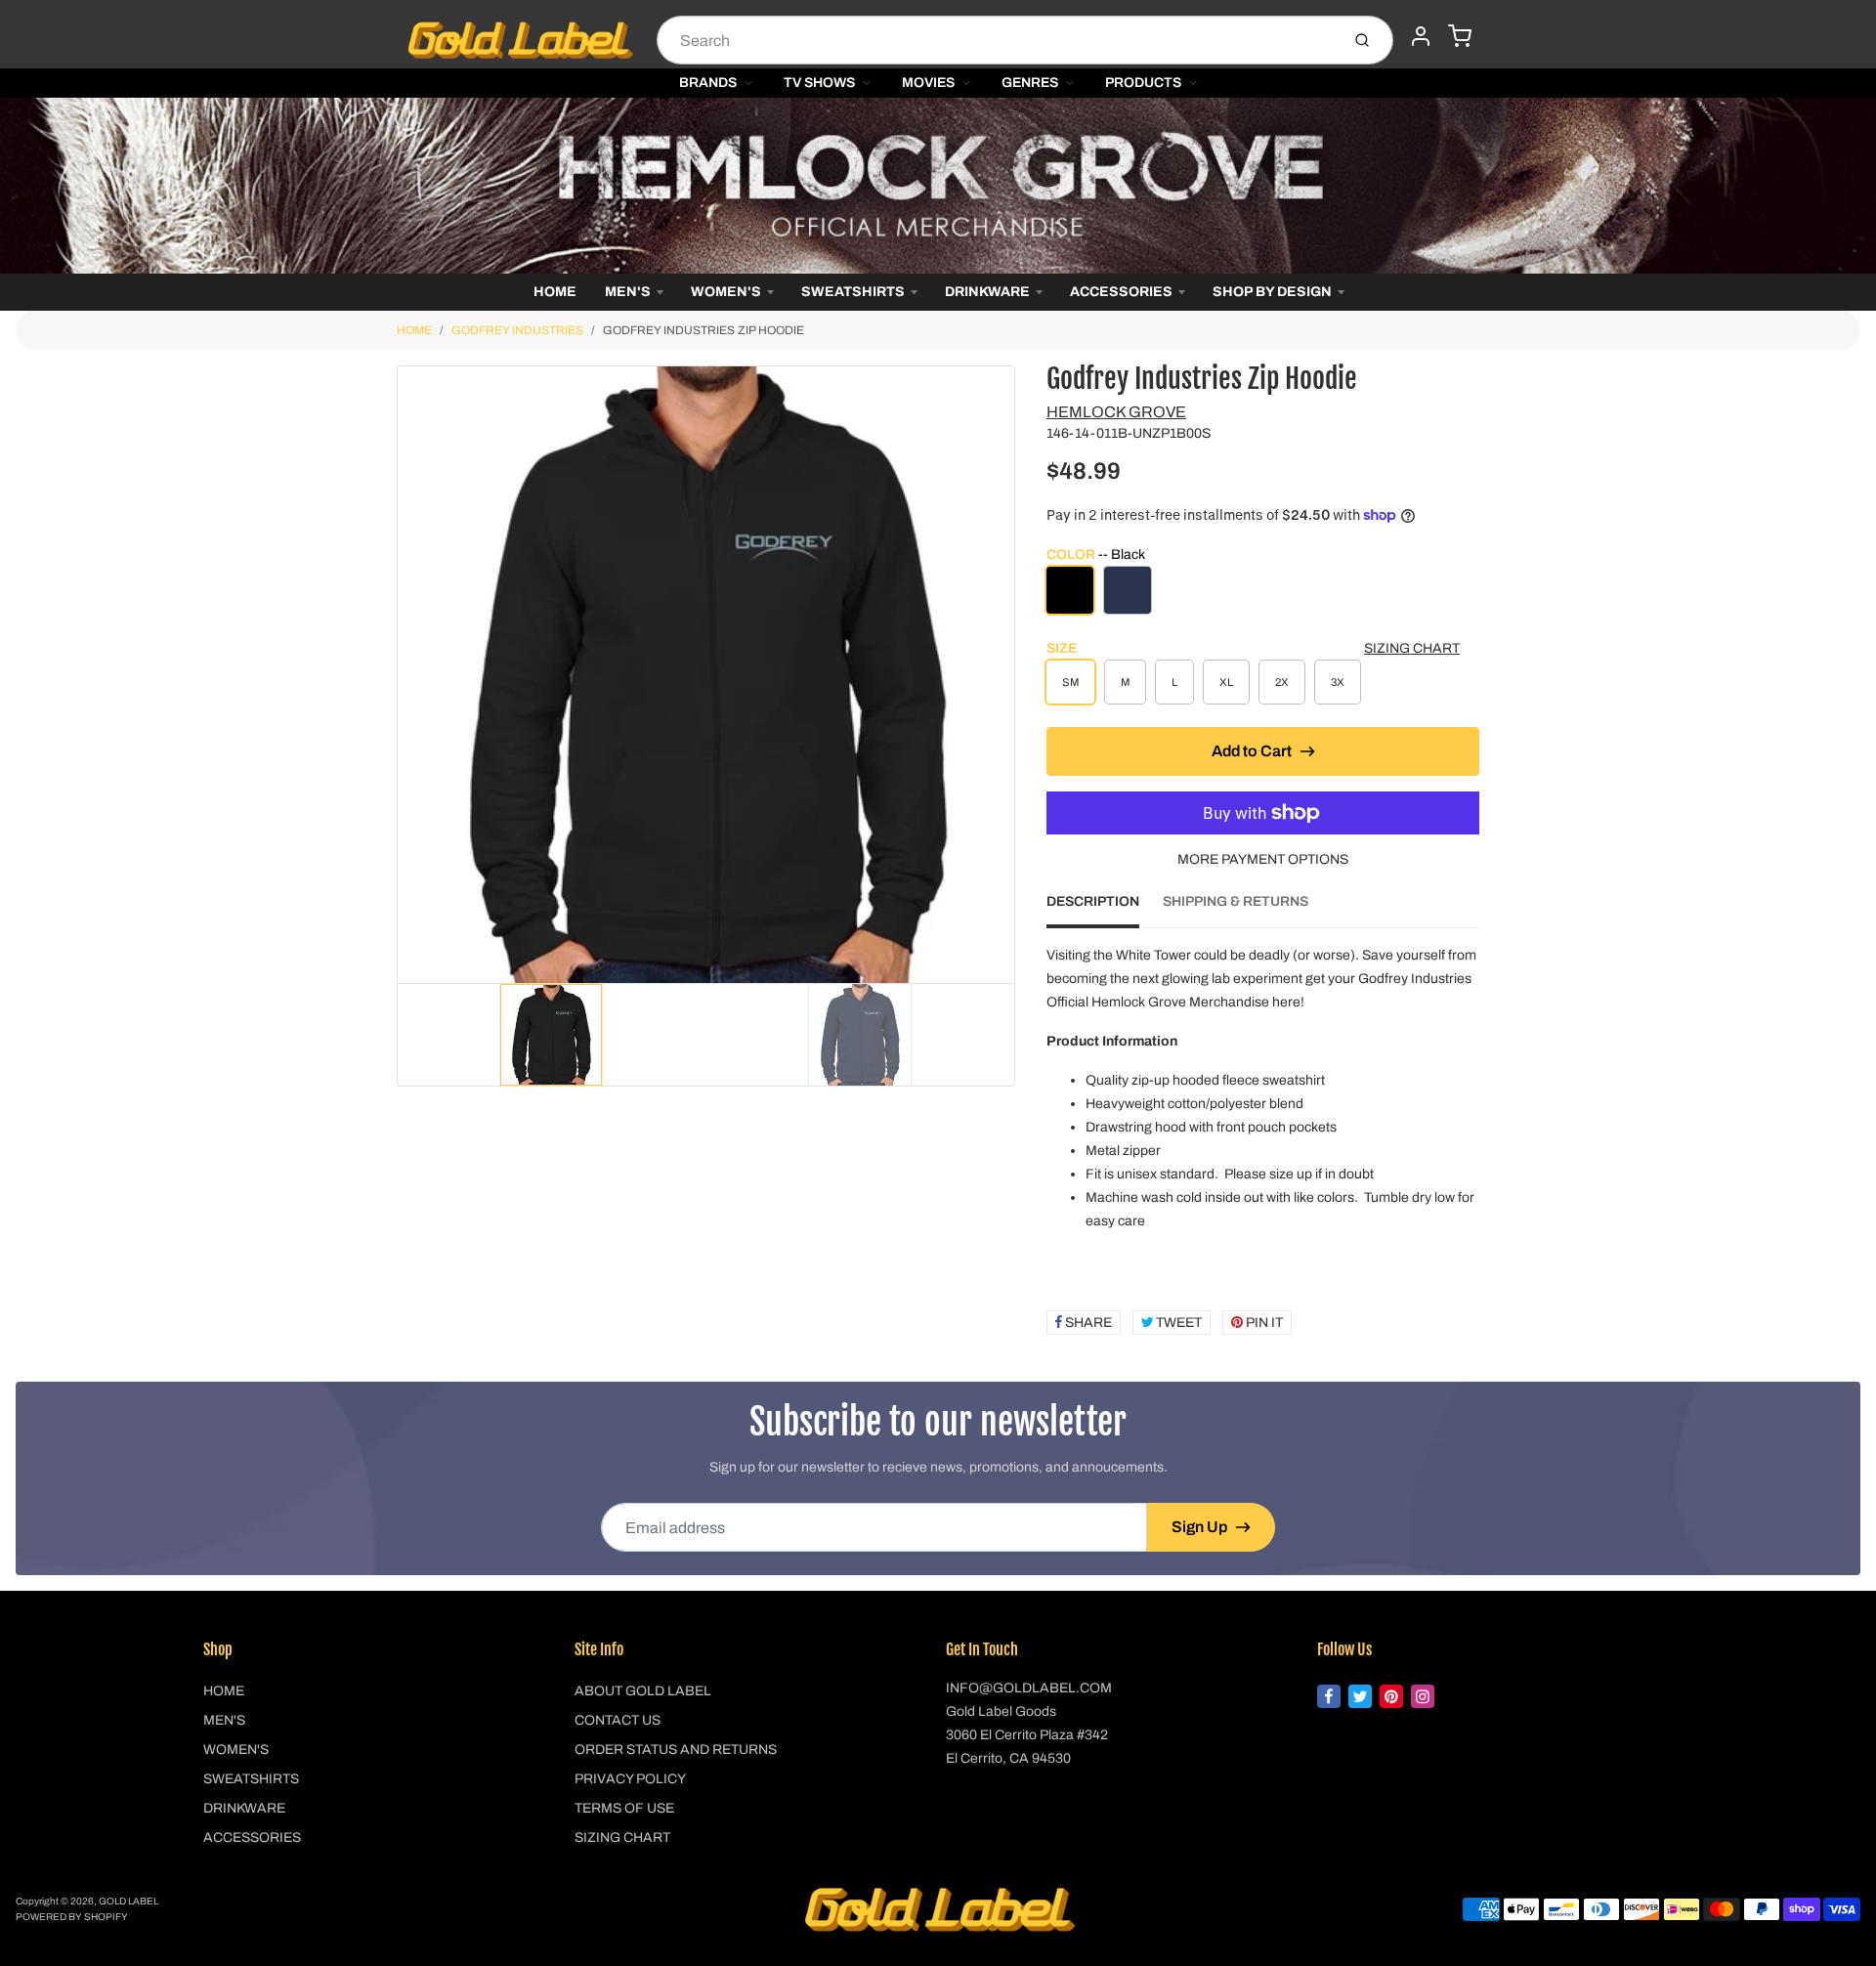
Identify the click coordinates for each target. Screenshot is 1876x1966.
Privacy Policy (630, 1779)
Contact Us (618, 1720)
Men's (628, 292)
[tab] (1105, 908)
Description (1093, 901)
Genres (1030, 83)
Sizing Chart (1412, 648)
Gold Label (128, 1901)
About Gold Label (643, 1691)
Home (555, 292)
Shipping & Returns (1236, 901)
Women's (726, 292)
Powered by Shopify (72, 1917)
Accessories (1121, 292)
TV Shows (819, 83)
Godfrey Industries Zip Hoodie (703, 330)
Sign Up (1199, 1527)
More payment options (1263, 859)
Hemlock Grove (1116, 412)
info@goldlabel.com (1029, 1688)
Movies (928, 83)
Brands (708, 83)
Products (1143, 83)
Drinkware (987, 292)
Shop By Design (1272, 292)
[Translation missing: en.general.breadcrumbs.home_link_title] (938, 186)
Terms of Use (624, 1808)
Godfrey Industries (517, 330)
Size (1062, 648)
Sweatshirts (853, 292)
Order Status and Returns (676, 1750)
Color (1096, 555)
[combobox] (996, 40)
